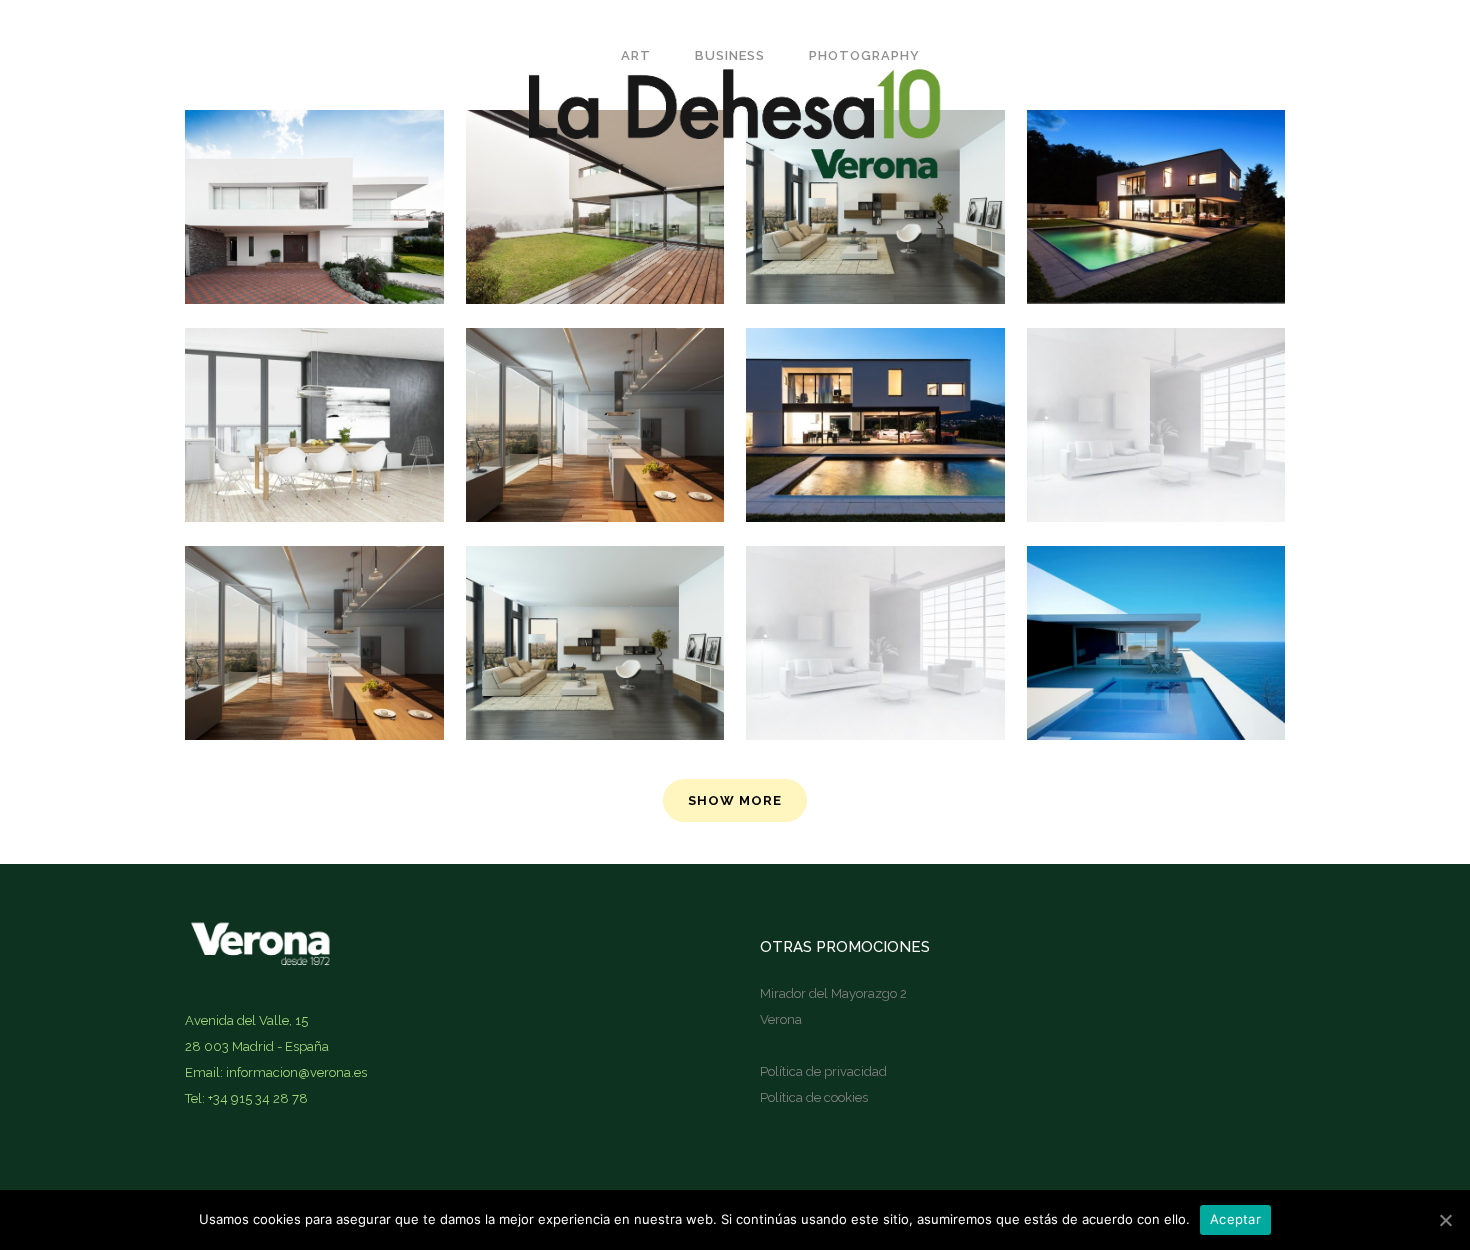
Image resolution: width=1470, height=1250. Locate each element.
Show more (735, 800)
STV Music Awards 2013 (595, 593)
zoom (274, 463)
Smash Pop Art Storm (1156, 375)
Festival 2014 (875, 375)
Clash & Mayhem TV (1155, 593)
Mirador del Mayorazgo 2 (833, 993)
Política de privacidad (823, 1071)
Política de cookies (814, 1097)
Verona (781, 1019)
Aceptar (1235, 1219)
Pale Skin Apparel (875, 593)
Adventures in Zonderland (314, 593)
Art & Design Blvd (595, 375)
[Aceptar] (1445, 1220)
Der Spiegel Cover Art (314, 375)
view (358, 463)
